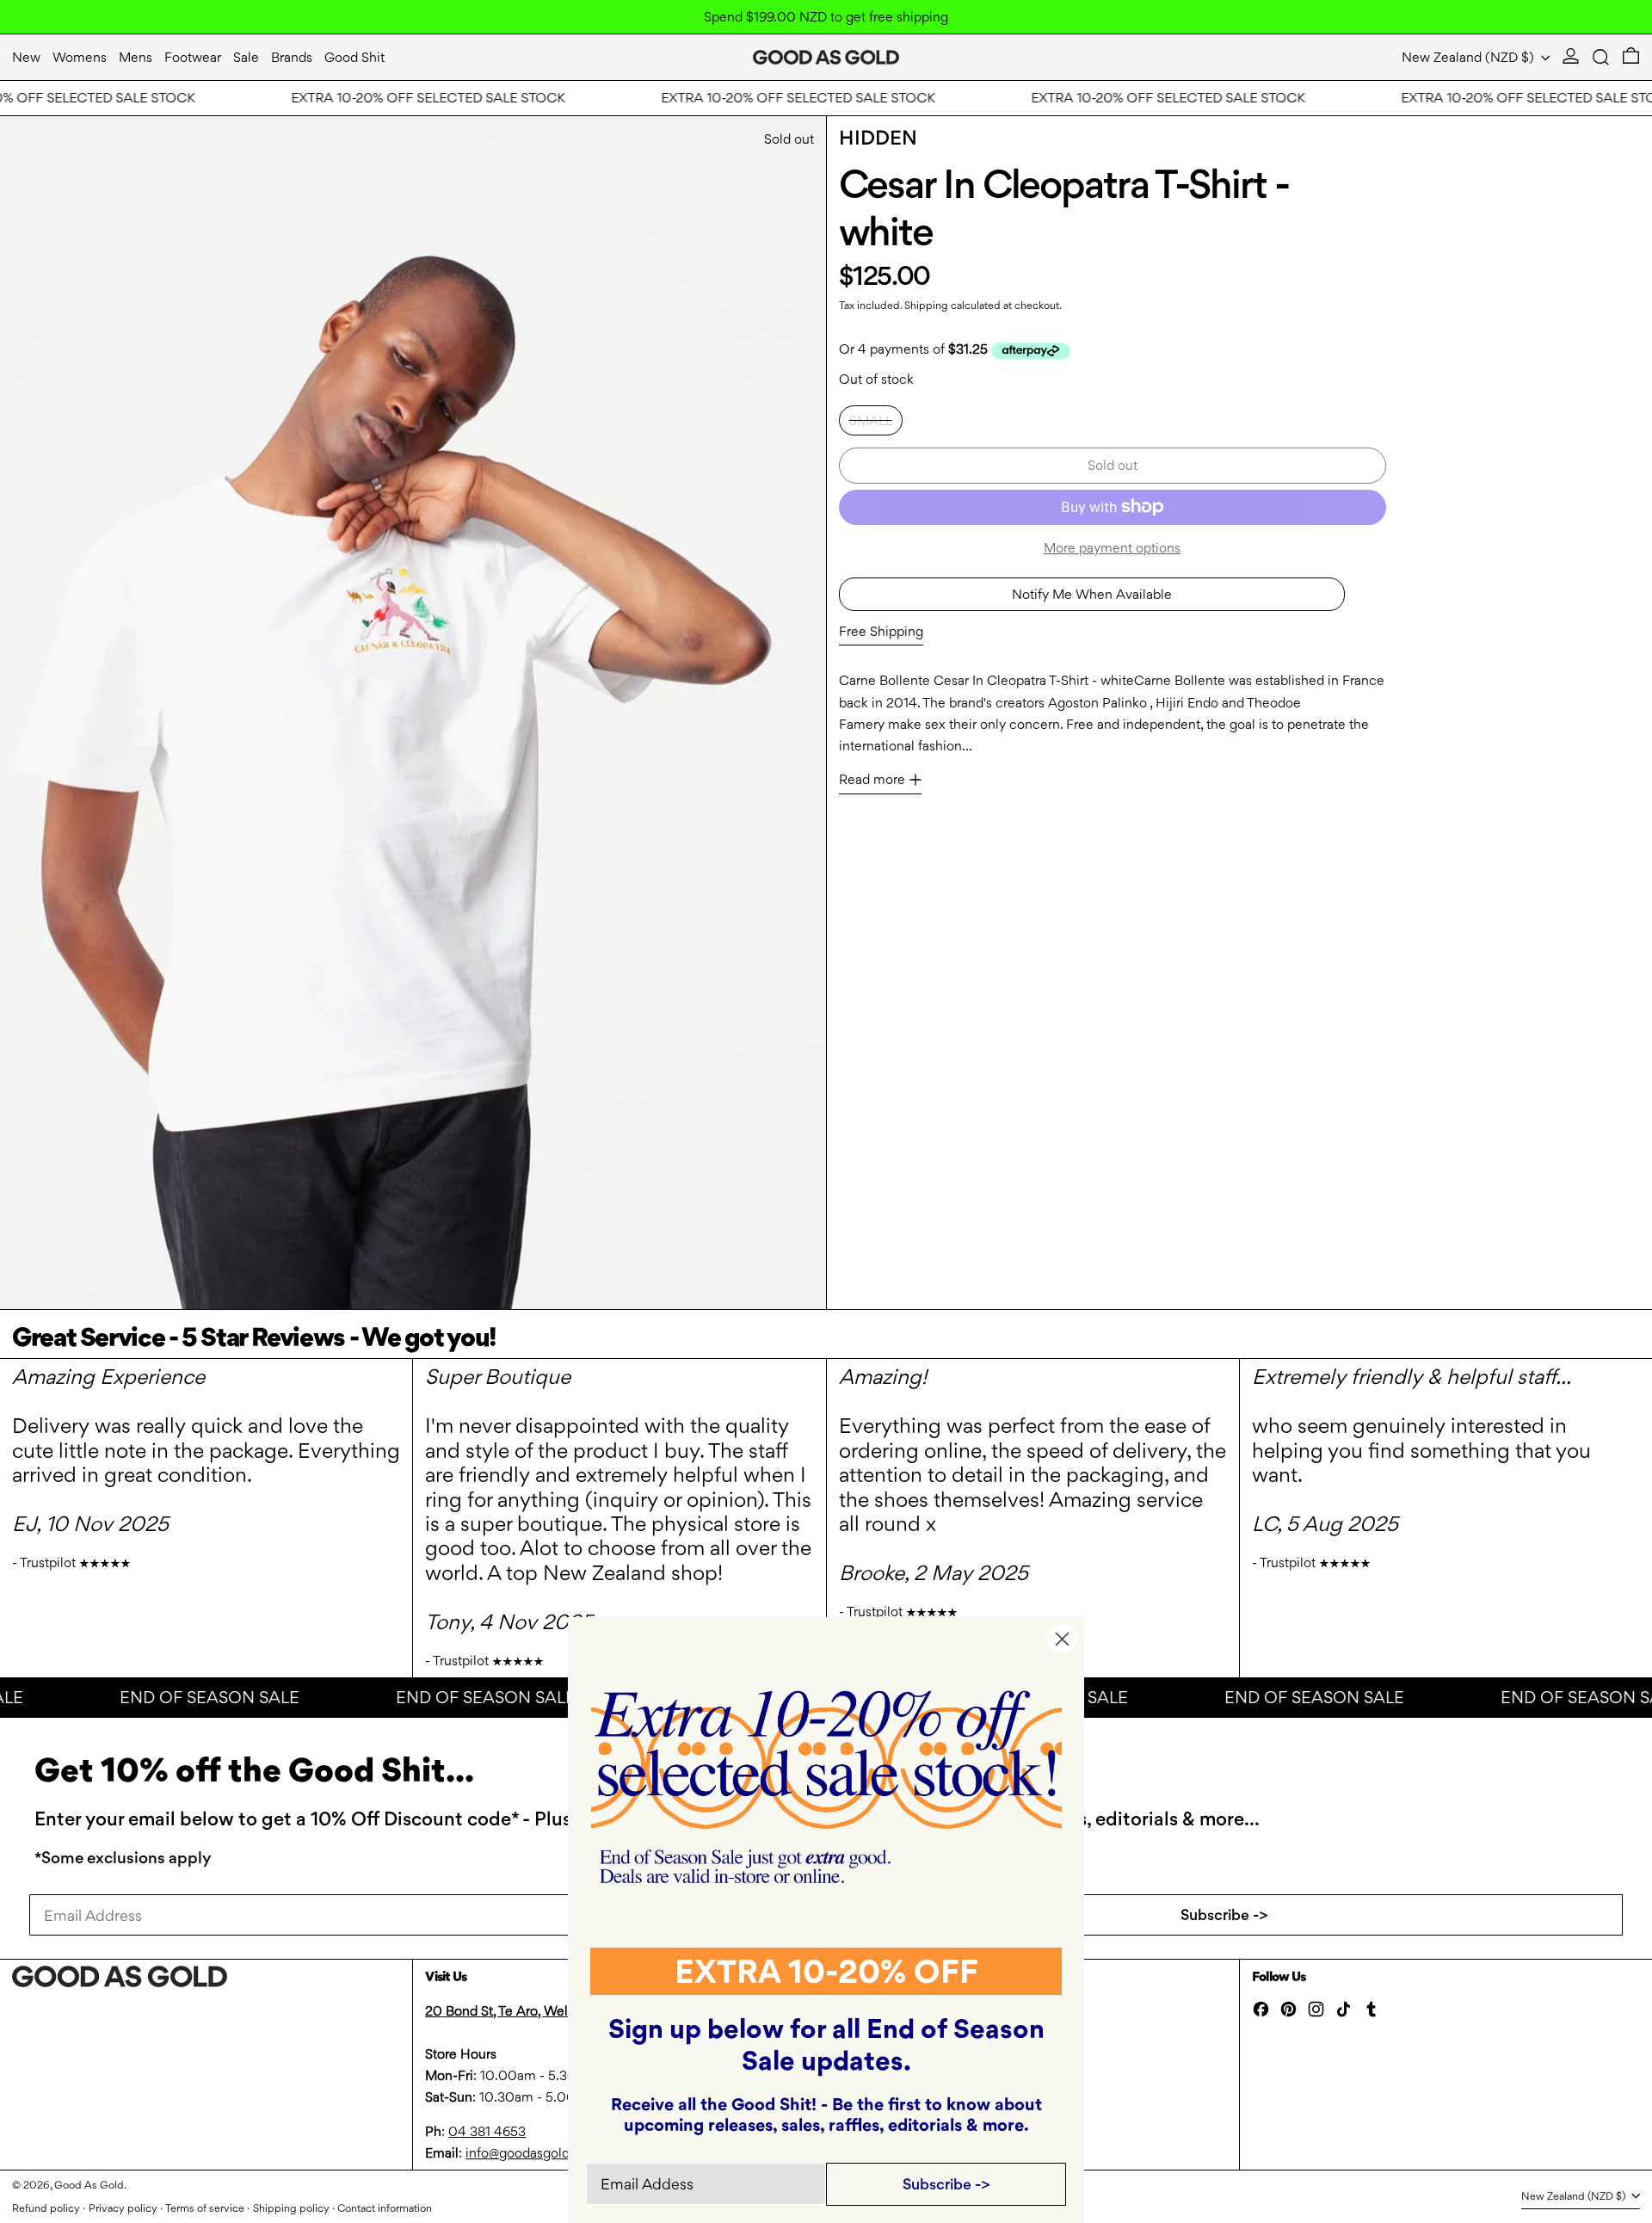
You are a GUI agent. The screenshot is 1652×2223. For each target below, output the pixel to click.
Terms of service (205, 2208)
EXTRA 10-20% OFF (826, 1971)
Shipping (926, 305)
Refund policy (46, 2208)
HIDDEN (878, 138)
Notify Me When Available (1092, 594)
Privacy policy (123, 2208)
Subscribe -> (1224, 1914)
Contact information (385, 2208)
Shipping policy (291, 2208)
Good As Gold (89, 2185)
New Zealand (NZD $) (1470, 57)
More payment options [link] (1112, 548)
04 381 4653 (487, 2131)
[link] (826, 1787)
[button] (1601, 57)
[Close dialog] (1062, 1639)
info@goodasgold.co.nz (536, 2153)
